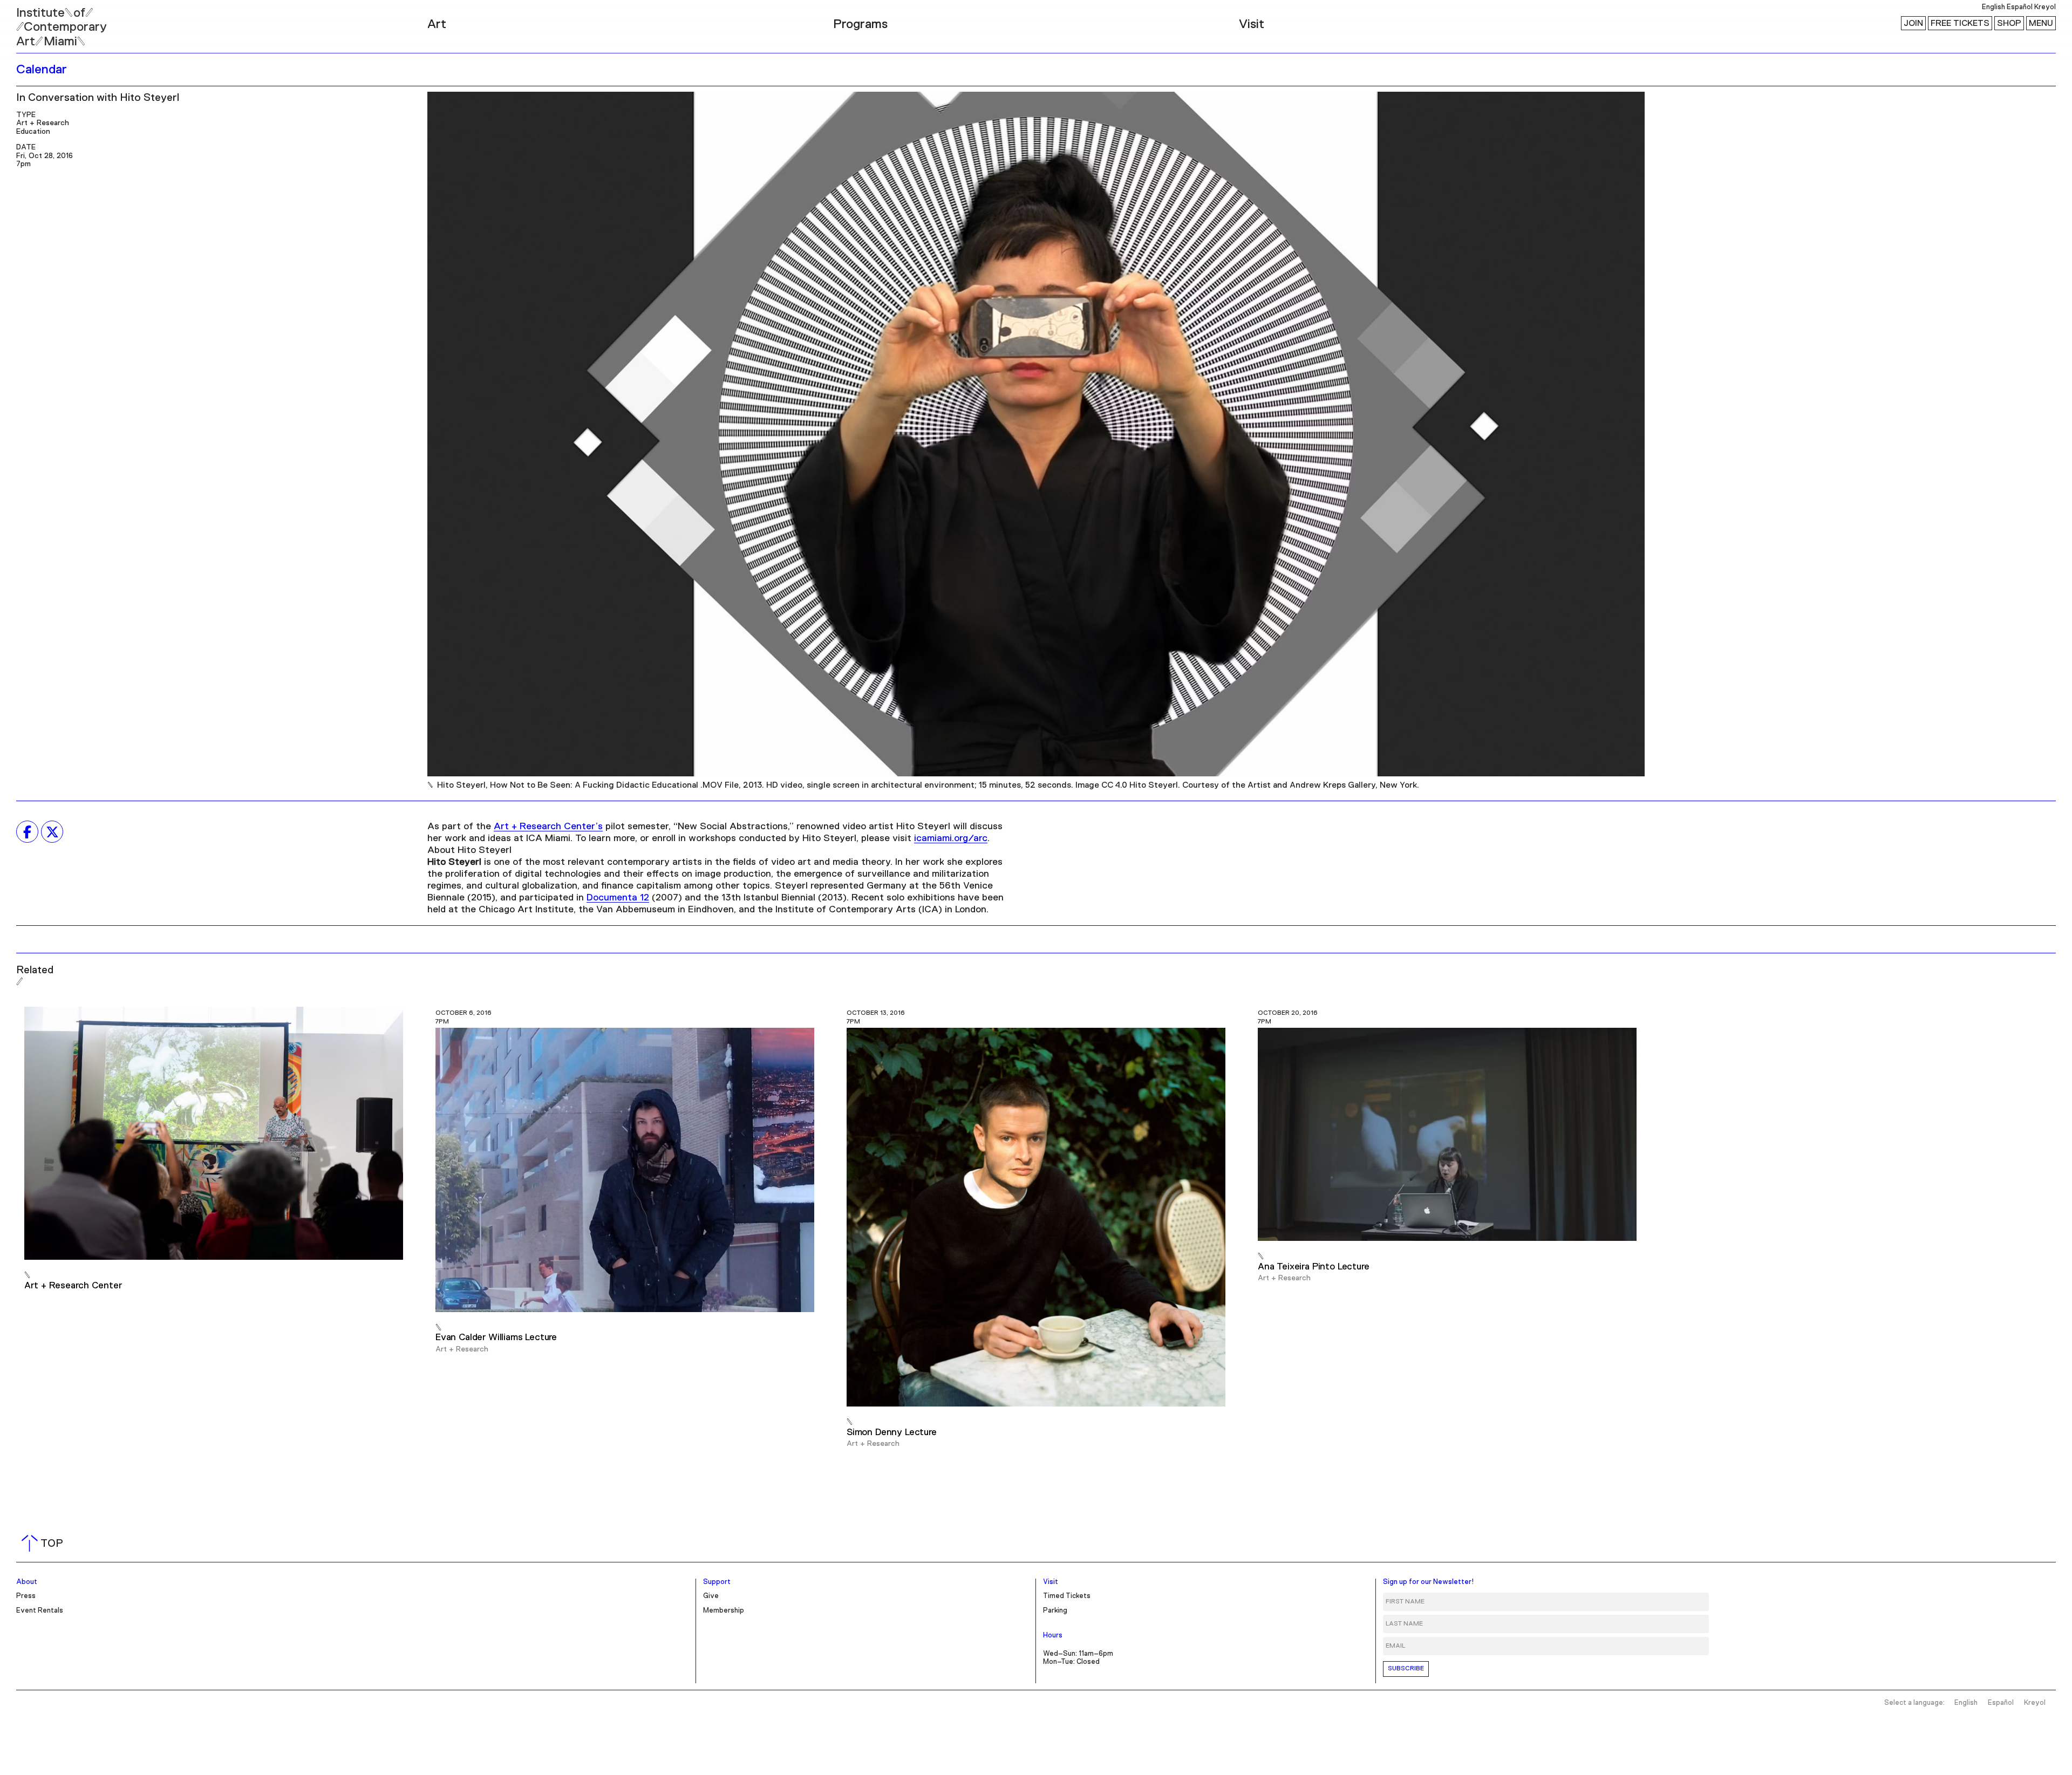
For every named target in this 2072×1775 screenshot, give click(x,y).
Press (26, 1596)
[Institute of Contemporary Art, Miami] (33, 22)
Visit (1252, 24)
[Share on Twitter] (52, 832)
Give (711, 1596)
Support (717, 1582)
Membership (724, 1611)
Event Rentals (40, 1611)
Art (437, 24)
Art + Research (43, 123)
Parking (1055, 1611)
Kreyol (2045, 7)
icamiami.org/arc (951, 838)
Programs (860, 24)
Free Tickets (1960, 23)
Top (45, 1544)
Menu (2041, 23)
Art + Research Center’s (548, 827)
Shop (2009, 23)
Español (2020, 7)
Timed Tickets (1067, 1596)
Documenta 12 (618, 898)
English (1993, 7)
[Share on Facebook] (27, 832)
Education (33, 132)
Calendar (42, 70)
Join (1913, 23)
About (27, 1582)
